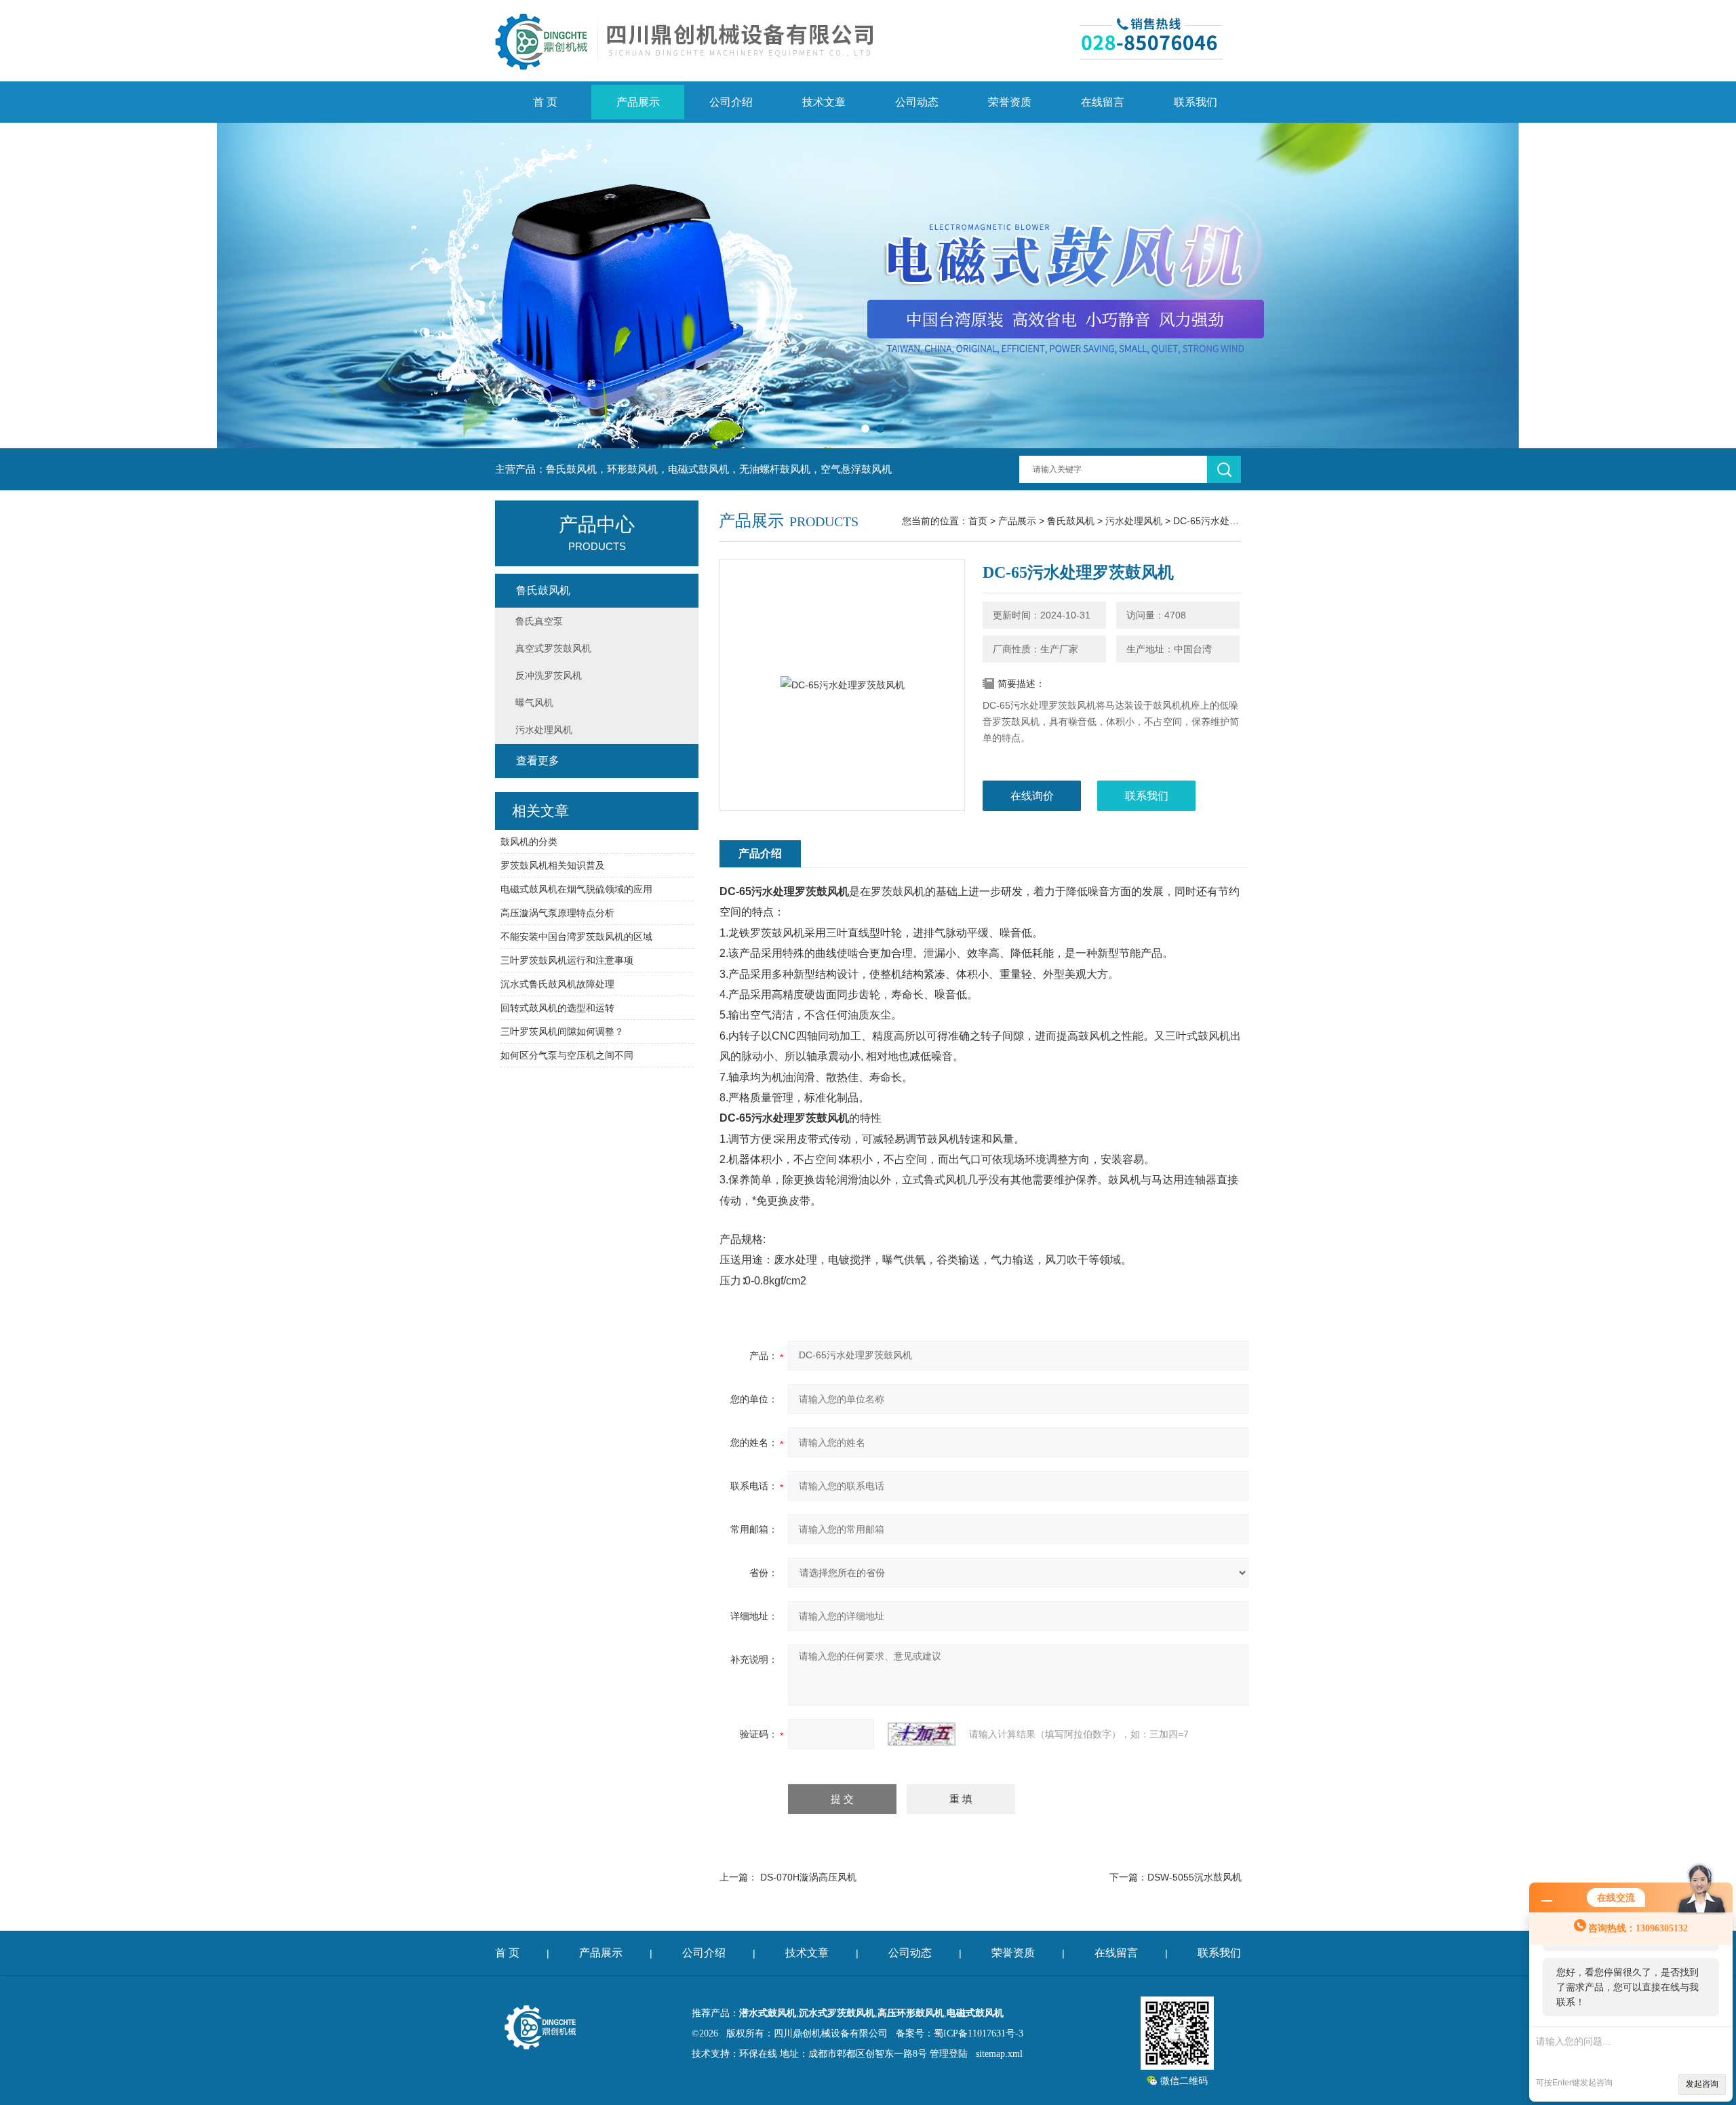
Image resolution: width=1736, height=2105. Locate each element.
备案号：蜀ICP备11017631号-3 (960, 2033)
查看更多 (538, 761)
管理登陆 (949, 2054)
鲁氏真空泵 (539, 621)
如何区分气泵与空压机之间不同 (567, 1055)
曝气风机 (534, 703)
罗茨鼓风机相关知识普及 (553, 865)
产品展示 (638, 102)
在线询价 (1032, 796)
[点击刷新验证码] (922, 1734)
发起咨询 (1702, 2084)
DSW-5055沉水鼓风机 (1195, 1877)
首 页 (545, 102)
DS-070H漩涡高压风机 (808, 1877)
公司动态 (917, 102)
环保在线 (758, 2054)
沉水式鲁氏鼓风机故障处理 (557, 984)
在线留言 (1103, 102)
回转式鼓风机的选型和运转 (557, 1008)
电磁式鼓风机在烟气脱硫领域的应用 (576, 889)
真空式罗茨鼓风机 (553, 648)
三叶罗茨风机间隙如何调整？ (562, 1031)
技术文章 (824, 102)
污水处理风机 (1134, 521)
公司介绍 (731, 102)
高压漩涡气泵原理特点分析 (557, 913)
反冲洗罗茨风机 (549, 675)
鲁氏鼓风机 (1071, 521)
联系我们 (1196, 102)
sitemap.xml (999, 2054)
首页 (978, 521)
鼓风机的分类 (529, 842)
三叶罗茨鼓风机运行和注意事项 (567, 960)
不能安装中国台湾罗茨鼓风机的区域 (576, 937)
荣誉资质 (1010, 102)
